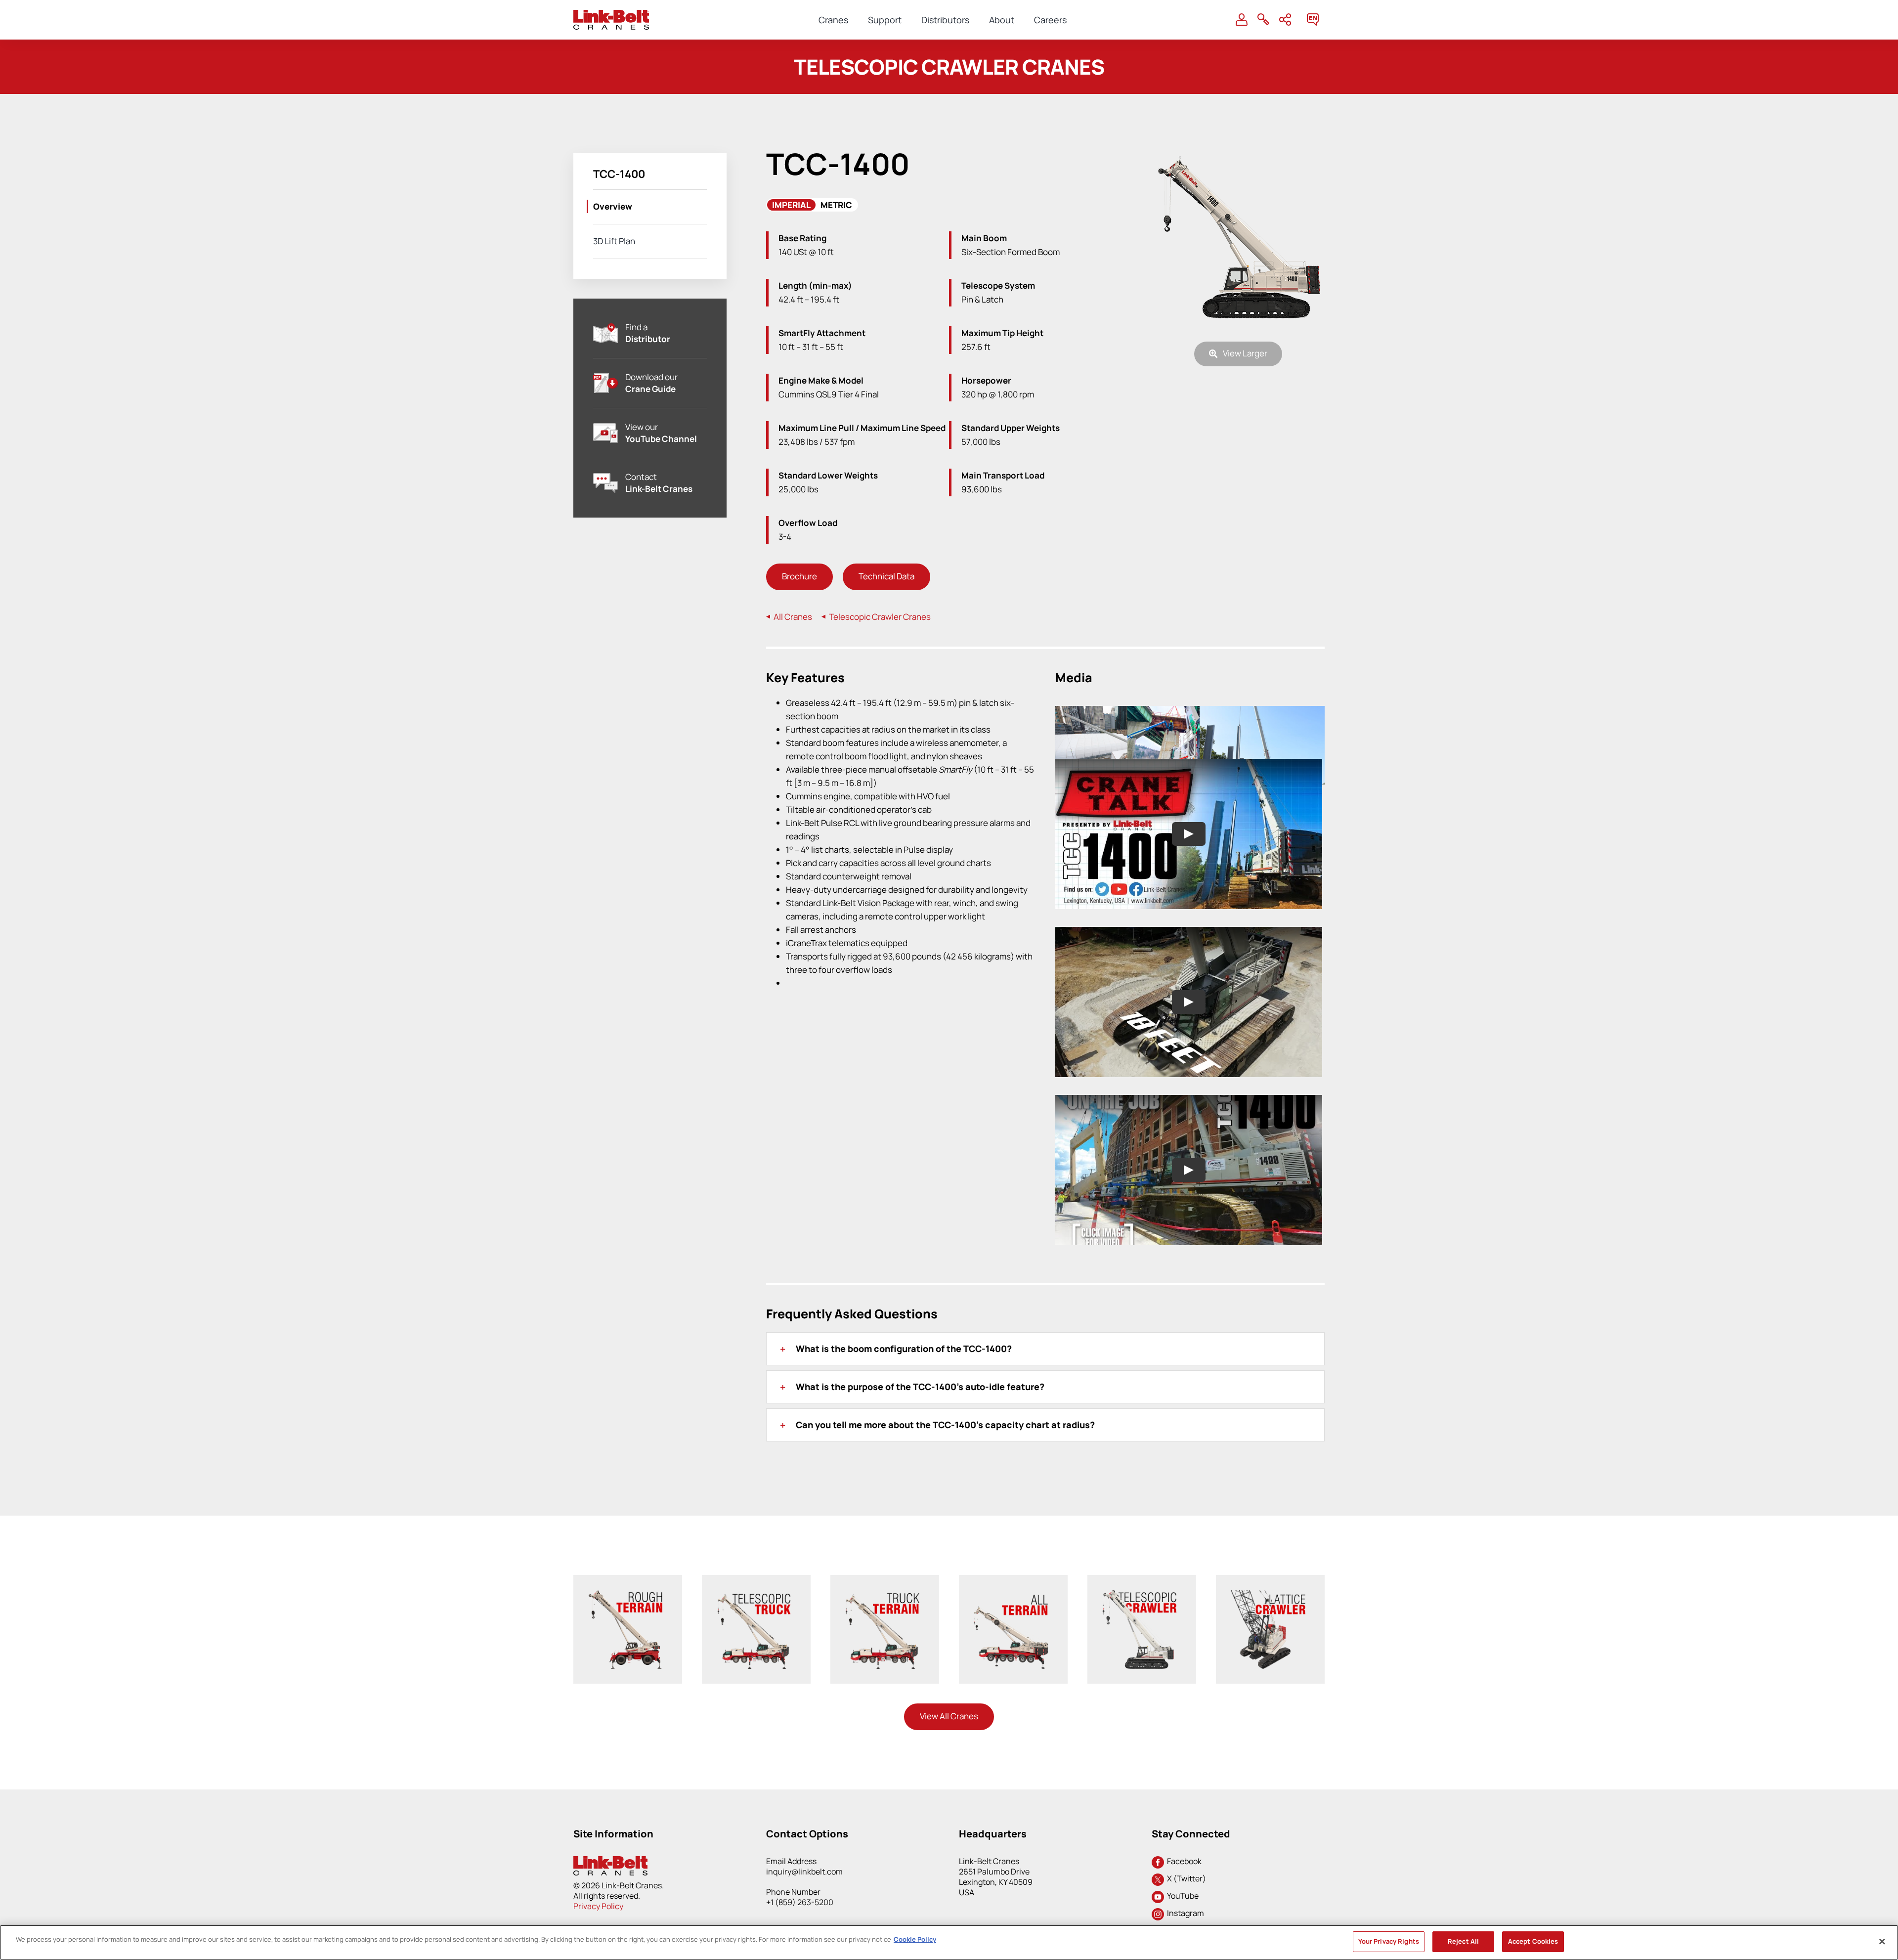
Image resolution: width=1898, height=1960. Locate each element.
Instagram (1184, 1913)
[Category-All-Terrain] (1011, 1594)
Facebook (1183, 1861)
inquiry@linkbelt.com (804, 1872)
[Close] (1882, 1941)
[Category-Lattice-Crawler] (1268, 1594)
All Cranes (792, 617)
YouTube (1181, 1896)
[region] (949, 1942)
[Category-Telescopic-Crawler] (1140, 1594)
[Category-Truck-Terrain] (883, 1594)
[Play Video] (1189, 834)
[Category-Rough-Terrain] (625, 1594)
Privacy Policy (598, 1906)
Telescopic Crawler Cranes (879, 617)
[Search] (1263, 20)
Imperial (791, 205)
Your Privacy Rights (1389, 1941)
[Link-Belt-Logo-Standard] (611, 14)
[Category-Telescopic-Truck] (754, 1594)
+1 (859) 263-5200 (800, 1902)
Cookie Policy (915, 1939)
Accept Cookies (1533, 1941)
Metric (836, 205)
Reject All (1463, 1941)
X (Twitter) (1185, 1878)
